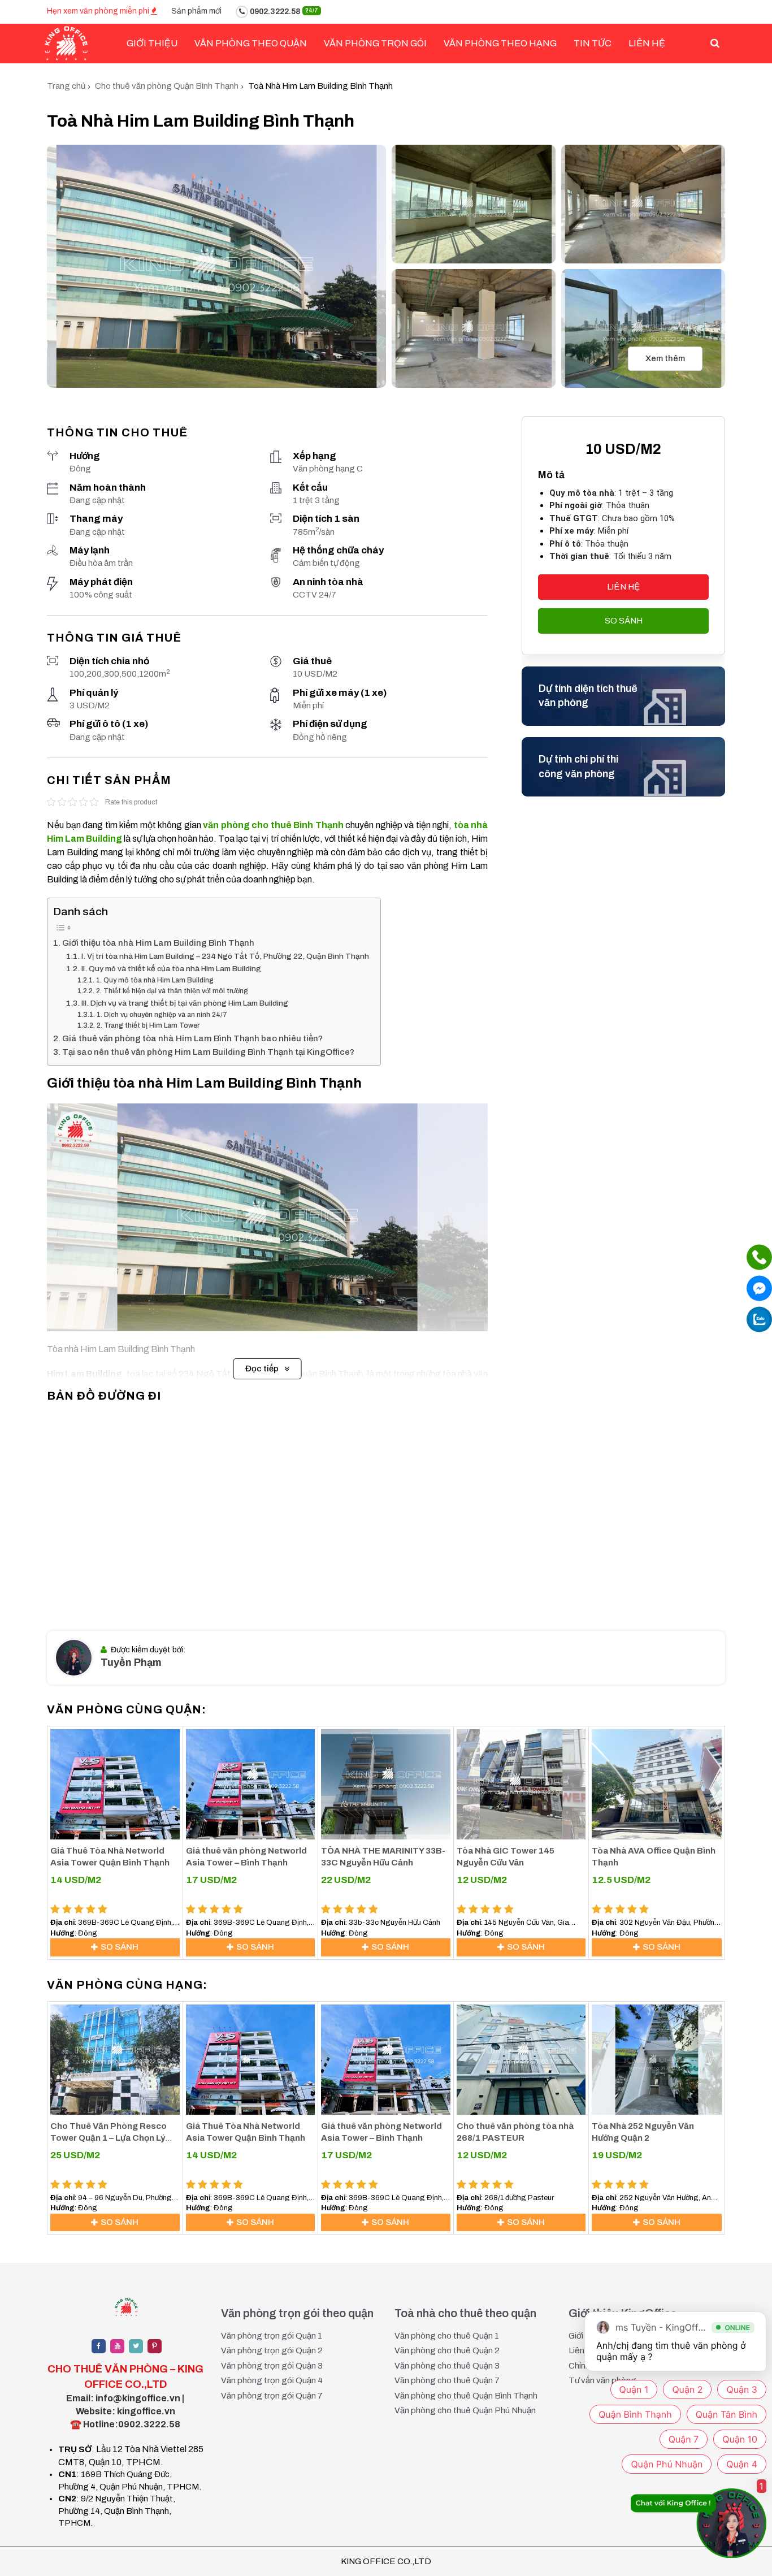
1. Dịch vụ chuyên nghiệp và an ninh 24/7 (162, 1015)
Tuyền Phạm (131, 1663)
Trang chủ (66, 86)
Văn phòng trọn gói (375, 43)
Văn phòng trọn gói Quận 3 (272, 2366)
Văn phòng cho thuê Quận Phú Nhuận (465, 2410)
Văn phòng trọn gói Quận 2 (272, 2350)
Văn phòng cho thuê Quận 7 (447, 2380)
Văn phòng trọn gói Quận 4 (272, 2380)
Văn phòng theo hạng (500, 43)
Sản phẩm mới (196, 11)
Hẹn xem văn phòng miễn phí (99, 11)
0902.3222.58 (283, 12)
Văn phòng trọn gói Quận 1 (272, 2336)
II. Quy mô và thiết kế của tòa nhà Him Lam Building (171, 969)
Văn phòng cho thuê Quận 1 (447, 2336)
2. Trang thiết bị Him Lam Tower (148, 1025)
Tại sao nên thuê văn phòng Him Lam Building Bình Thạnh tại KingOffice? (208, 1052)
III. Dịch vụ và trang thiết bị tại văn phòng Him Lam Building (185, 1003)
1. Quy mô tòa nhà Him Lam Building (155, 980)
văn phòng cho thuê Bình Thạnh (273, 825)
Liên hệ (647, 43)
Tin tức (593, 43)
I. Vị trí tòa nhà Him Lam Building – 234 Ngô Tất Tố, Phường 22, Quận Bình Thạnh (225, 956)
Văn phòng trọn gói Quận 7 (272, 2396)
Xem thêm (665, 358)
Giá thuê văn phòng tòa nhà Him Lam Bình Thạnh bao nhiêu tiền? (192, 1038)
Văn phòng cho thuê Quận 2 (447, 2350)
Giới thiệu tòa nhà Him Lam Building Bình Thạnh (158, 943)
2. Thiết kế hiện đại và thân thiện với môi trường (172, 991)
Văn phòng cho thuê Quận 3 (447, 2366)
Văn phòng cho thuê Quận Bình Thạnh (466, 2396)
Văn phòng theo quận (251, 43)
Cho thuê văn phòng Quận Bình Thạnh (167, 86)
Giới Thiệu (152, 43)
